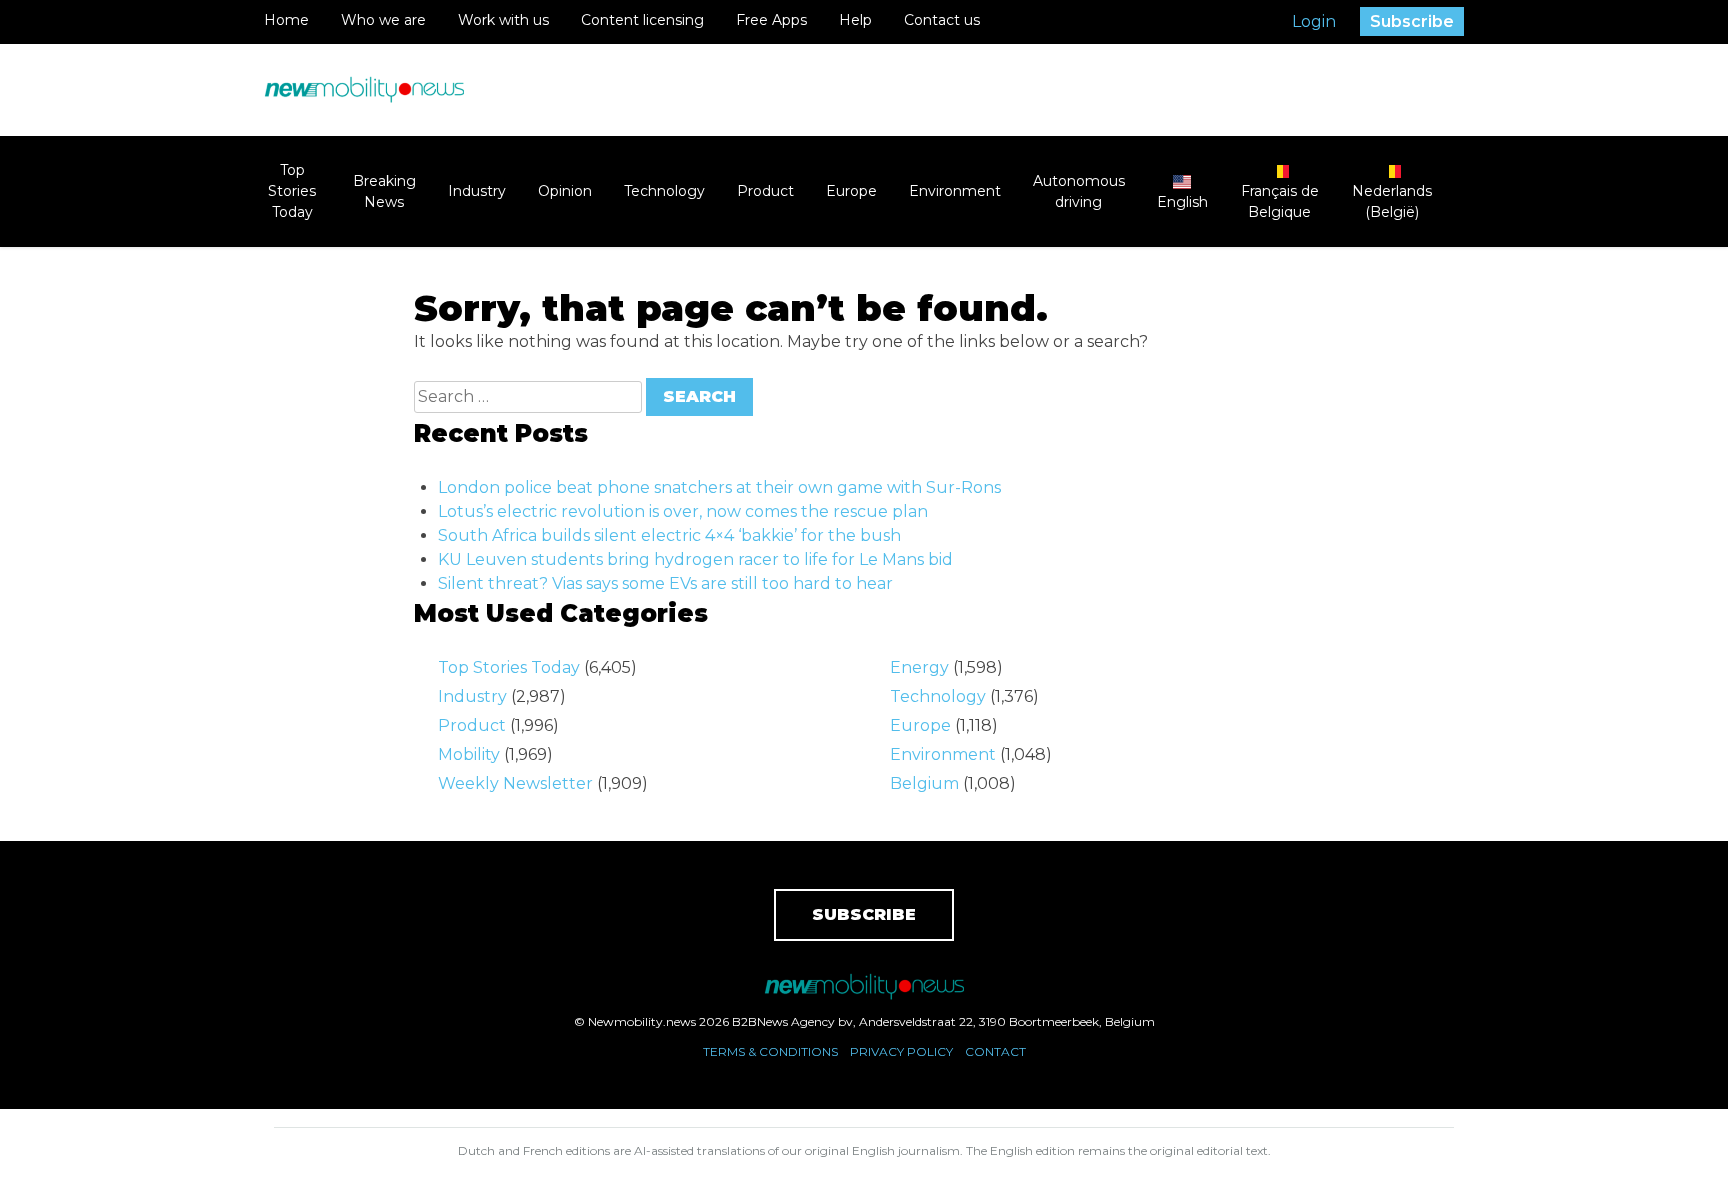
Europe (851, 191)
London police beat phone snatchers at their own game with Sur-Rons (719, 487)
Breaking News (384, 191)
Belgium (924, 783)
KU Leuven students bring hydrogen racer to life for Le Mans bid (695, 559)
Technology (664, 191)
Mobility (469, 754)
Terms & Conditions (770, 1051)
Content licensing (642, 20)
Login (1314, 21)
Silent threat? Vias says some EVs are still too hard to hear (665, 583)
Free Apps (771, 20)
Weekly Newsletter (515, 783)
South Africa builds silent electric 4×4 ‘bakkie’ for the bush (669, 535)
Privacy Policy (901, 1051)
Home (286, 20)
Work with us (503, 20)
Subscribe (1412, 21)
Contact (995, 1051)
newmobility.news (364, 90)
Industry (477, 191)
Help (855, 20)
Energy (919, 667)
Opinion (565, 191)
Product (765, 191)
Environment (955, 191)
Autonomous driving (1079, 191)
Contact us (942, 20)
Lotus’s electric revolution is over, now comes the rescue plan (683, 511)
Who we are (383, 20)
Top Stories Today (292, 191)
